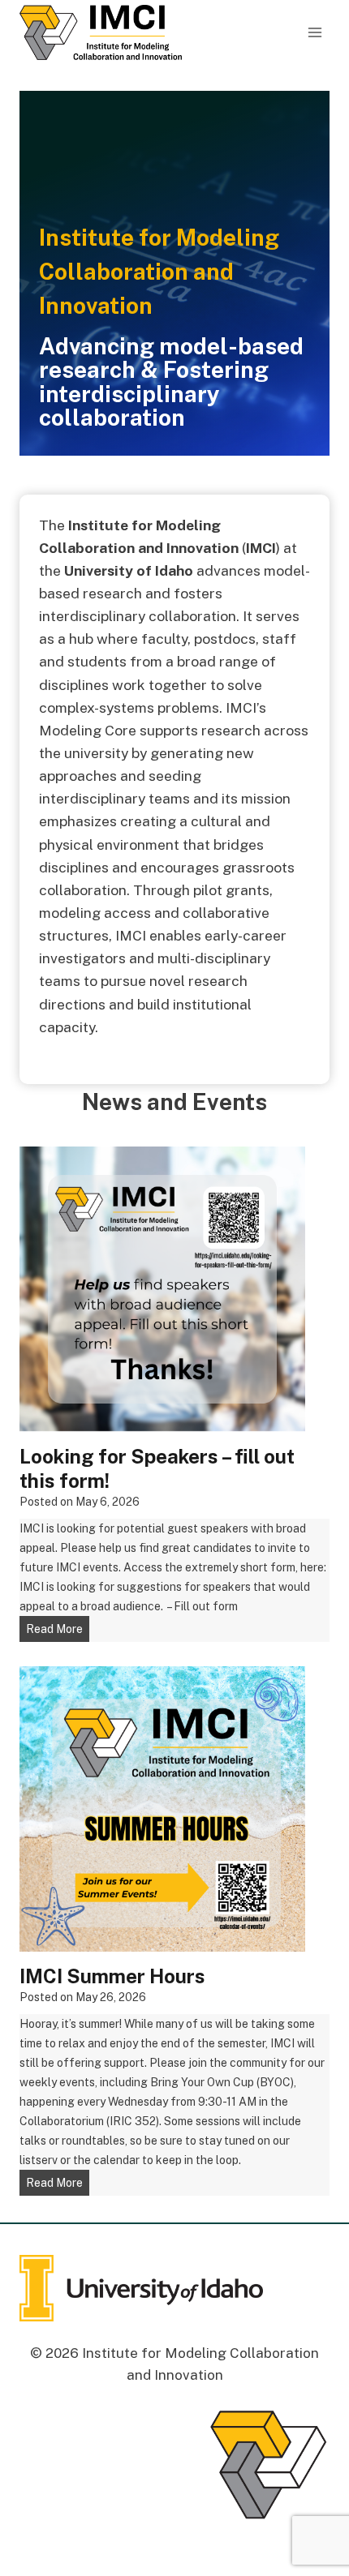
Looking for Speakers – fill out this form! (157, 1468)
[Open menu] (315, 32)
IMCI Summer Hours (112, 1976)
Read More (58, 1632)
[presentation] (162, 1289)
